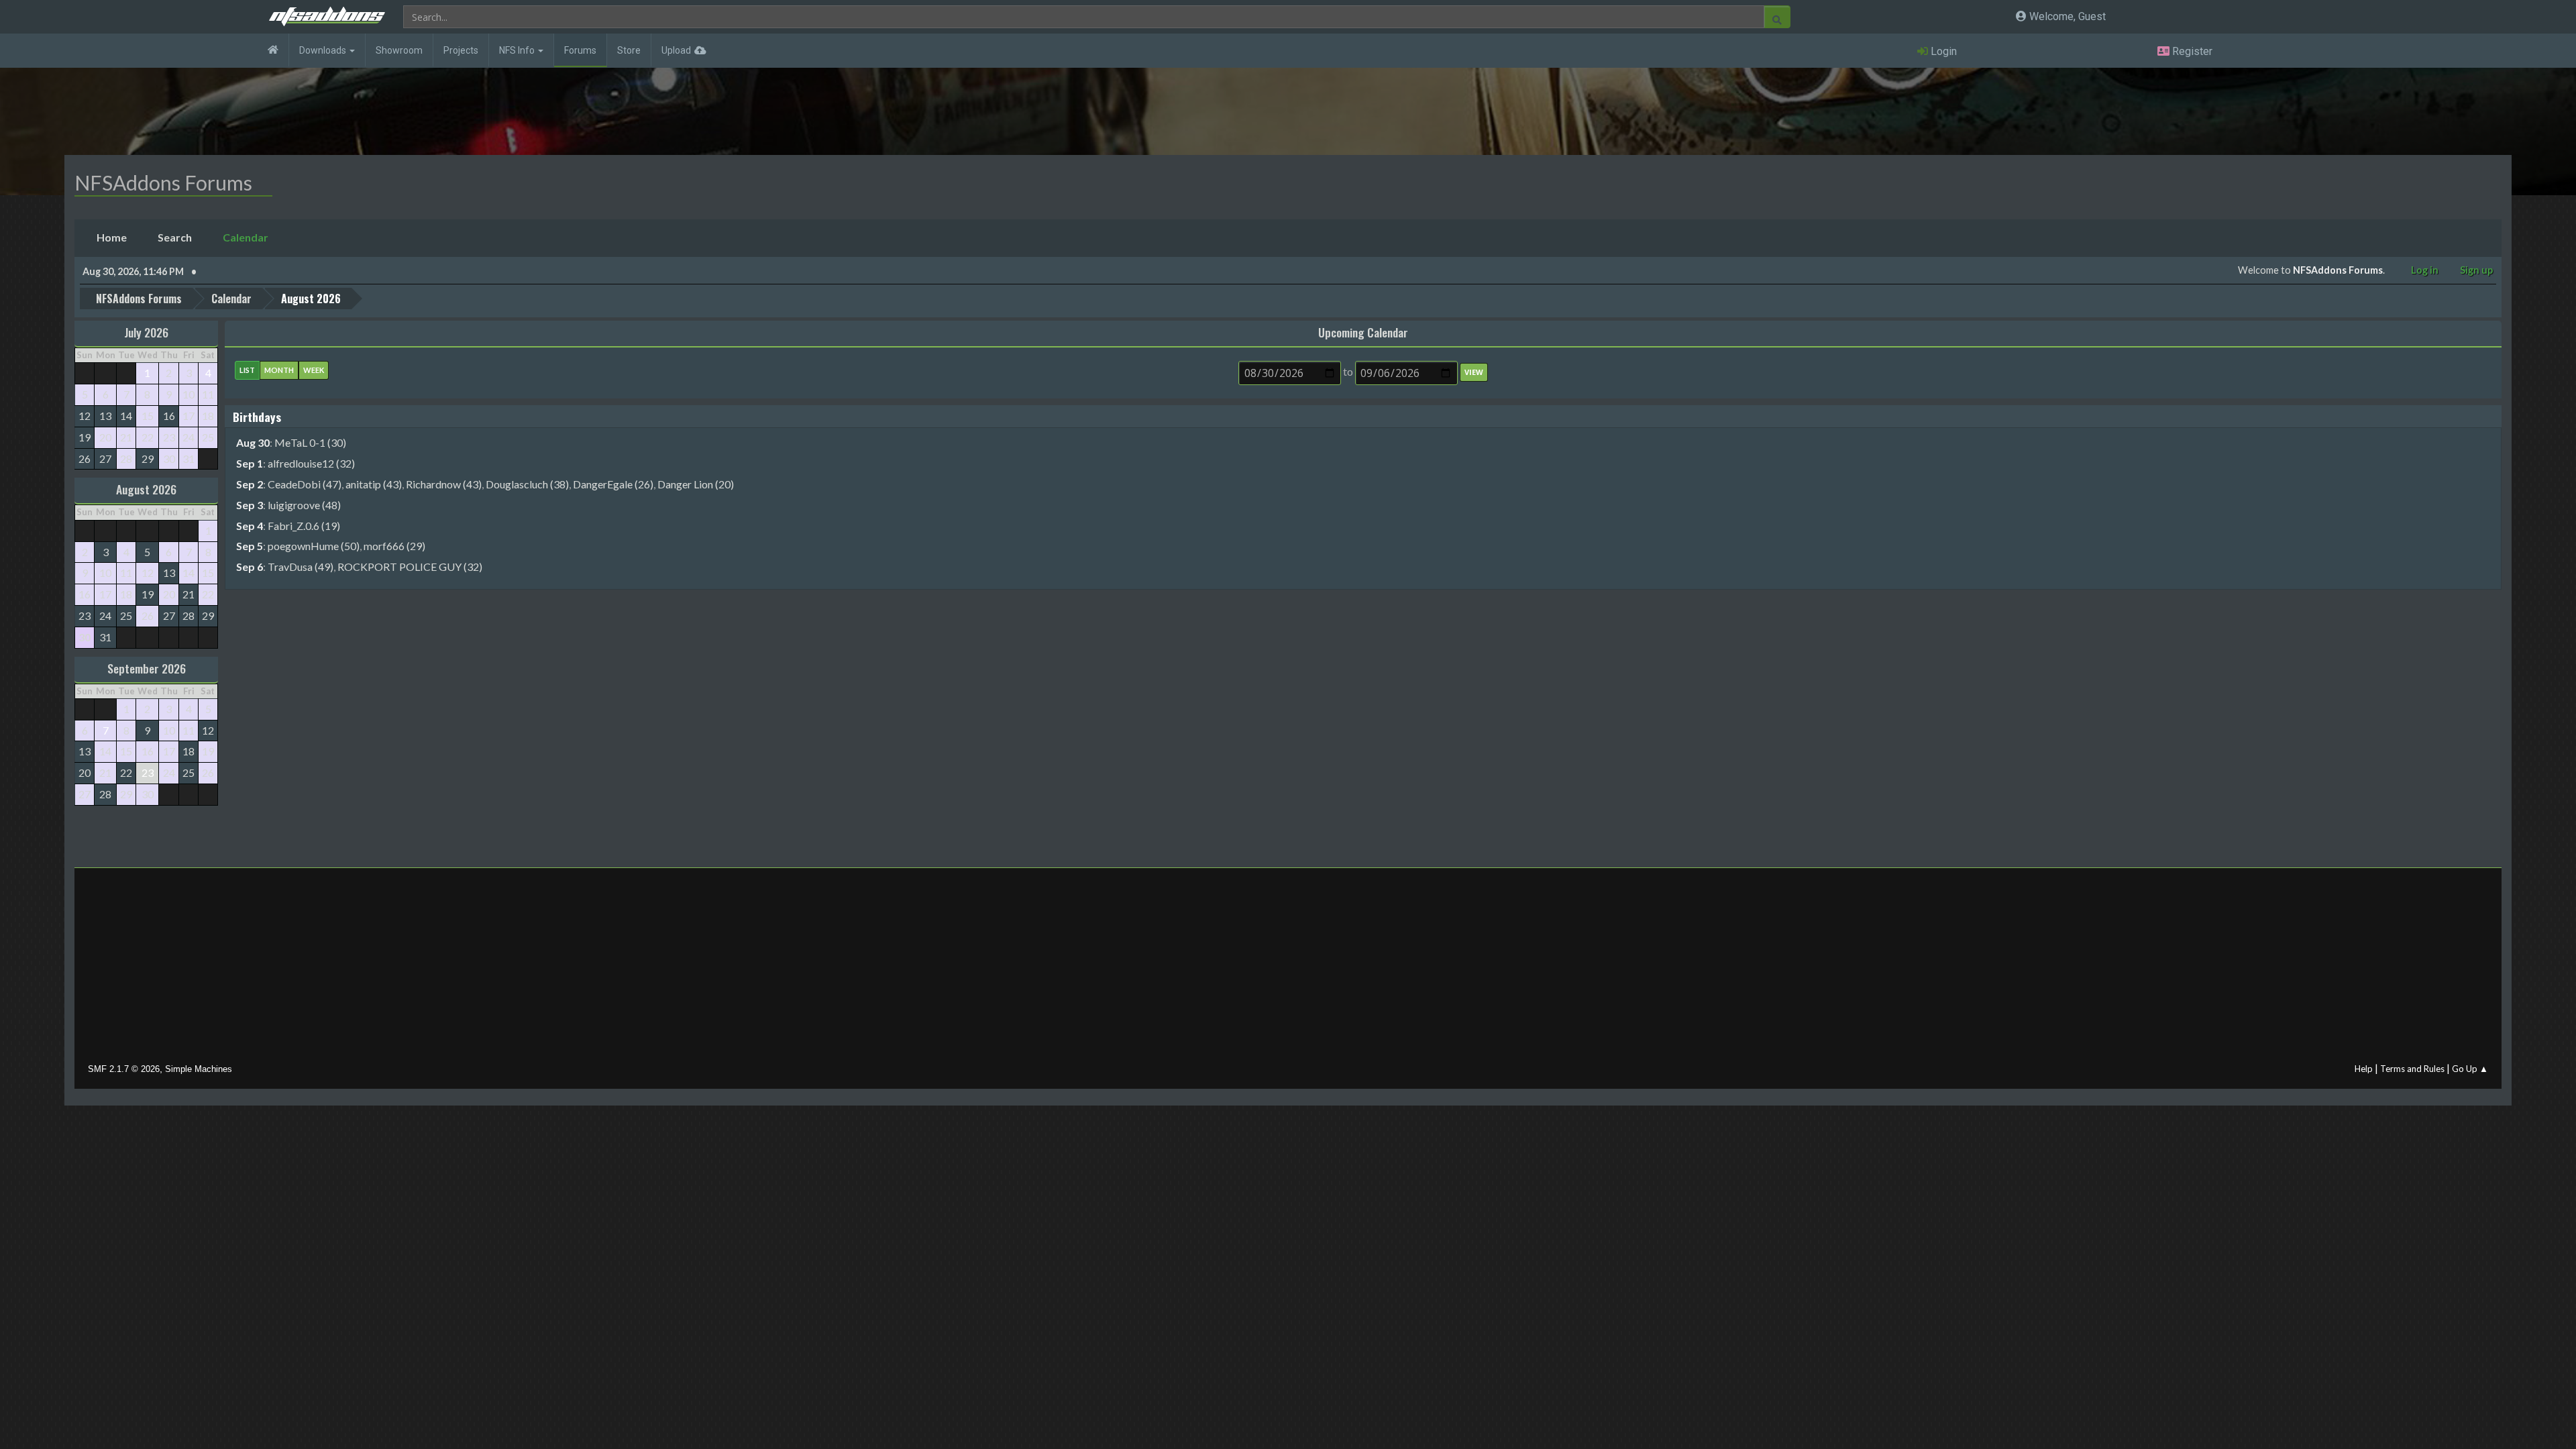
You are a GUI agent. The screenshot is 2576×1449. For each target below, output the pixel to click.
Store (629, 50)
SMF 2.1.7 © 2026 (124, 1069)
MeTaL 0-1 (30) (310, 442)
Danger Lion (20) (696, 484)
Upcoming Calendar (1363, 332)
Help (2364, 1069)
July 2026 (146, 332)
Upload (676, 50)
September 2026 (147, 668)
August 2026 (146, 489)
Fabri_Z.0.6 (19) (304, 526)
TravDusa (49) (301, 567)
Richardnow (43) (444, 484)
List (247, 370)
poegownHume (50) (314, 546)
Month (279, 370)
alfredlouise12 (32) (311, 463)
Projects (461, 50)
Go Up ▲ (2470, 1069)
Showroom (399, 50)
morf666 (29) (394, 546)
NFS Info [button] (518, 50)
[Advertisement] (1288, 969)
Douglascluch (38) (527, 484)
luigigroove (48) (304, 505)
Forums (580, 50)
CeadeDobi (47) (305, 484)
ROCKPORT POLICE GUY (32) (410, 567)
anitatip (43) (374, 484)
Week (314, 370)
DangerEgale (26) (613, 484)
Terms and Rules (2412, 1069)
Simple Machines (199, 1069)
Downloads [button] (324, 50)
